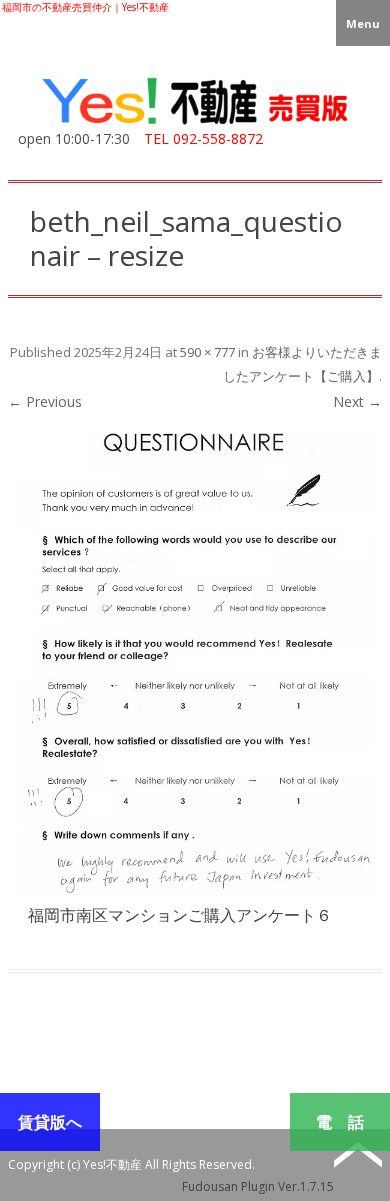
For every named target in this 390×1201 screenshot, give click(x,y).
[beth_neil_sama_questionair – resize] (195, 663)
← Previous (45, 401)
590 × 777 (207, 352)
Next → (357, 401)
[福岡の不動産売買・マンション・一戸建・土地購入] (195, 124)
